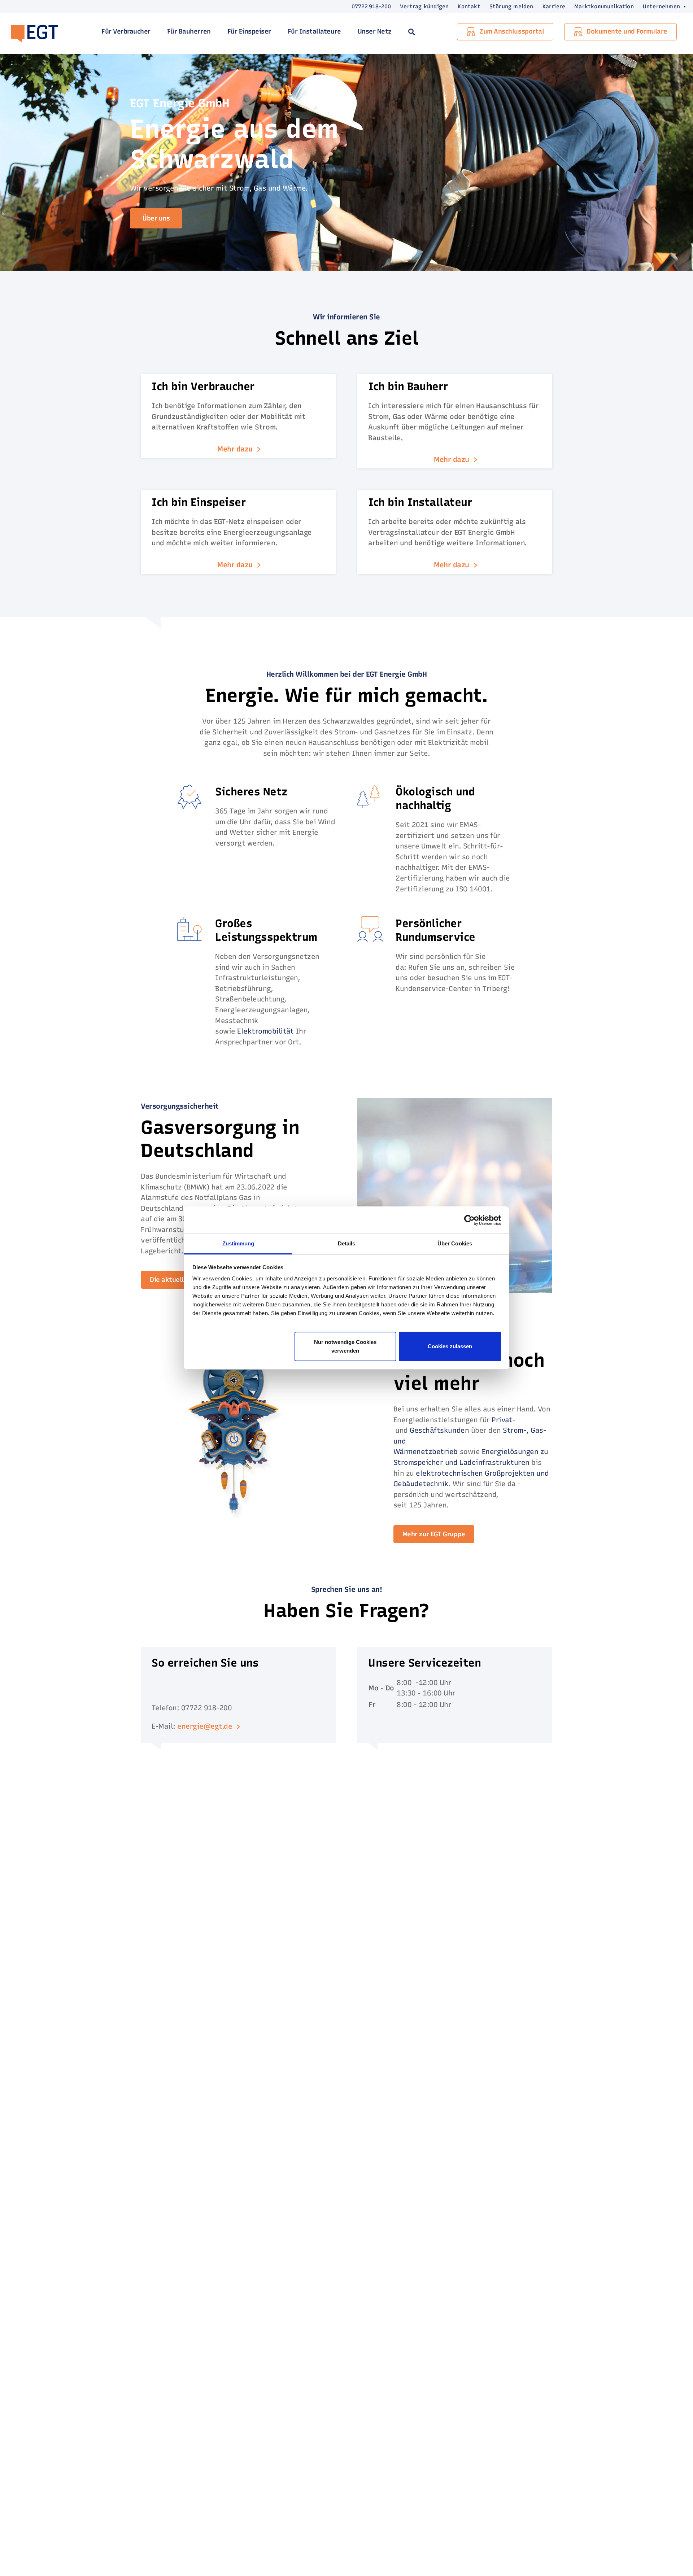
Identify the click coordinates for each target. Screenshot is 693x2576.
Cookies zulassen (450, 1346)
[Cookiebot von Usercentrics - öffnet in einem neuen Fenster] (469, 1220)
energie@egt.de (205, 1726)
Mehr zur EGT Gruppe (434, 1534)
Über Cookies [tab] (455, 1243)
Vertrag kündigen (424, 6)
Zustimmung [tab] (238, 1243)
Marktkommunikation (604, 6)
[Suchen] (411, 32)
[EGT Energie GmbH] (34, 32)
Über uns (156, 218)
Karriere (554, 6)
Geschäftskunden (439, 1430)
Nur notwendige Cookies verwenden (345, 1346)
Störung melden (511, 6)
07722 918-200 (371, 6)
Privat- (504, 1420)
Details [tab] (347, 1243)
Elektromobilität (265, 1031)
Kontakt (469, 6)
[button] (660, 6)
